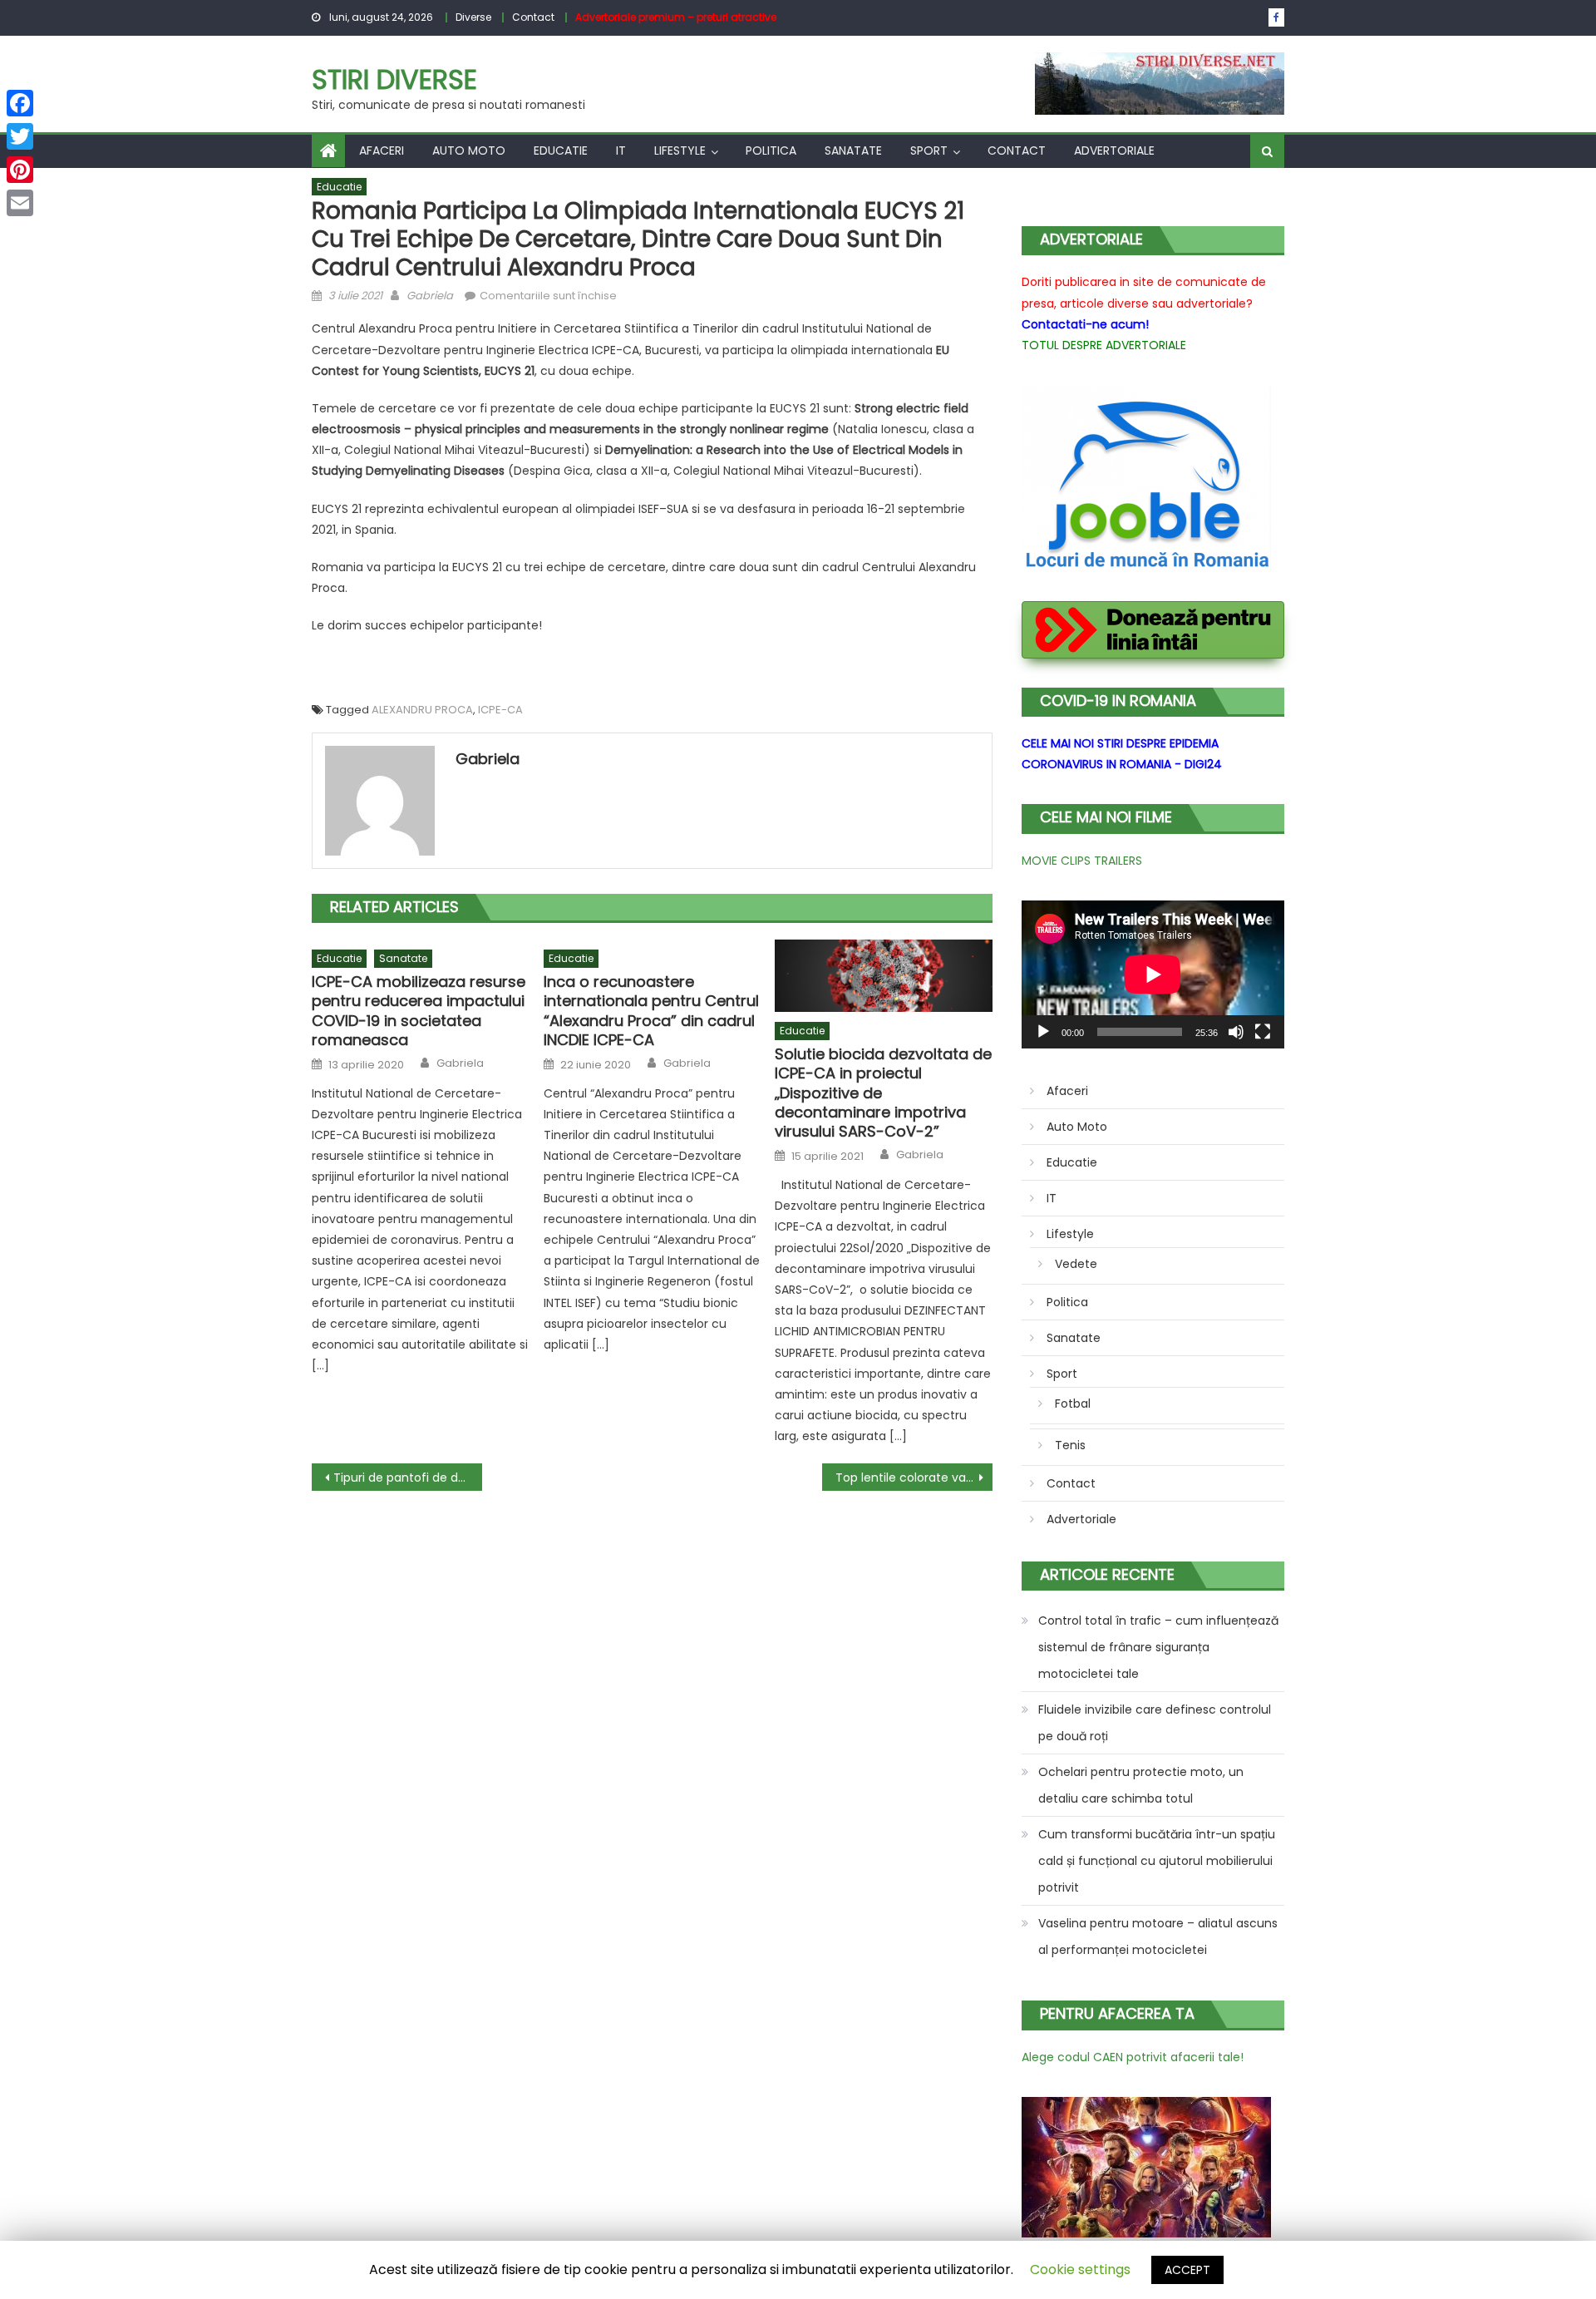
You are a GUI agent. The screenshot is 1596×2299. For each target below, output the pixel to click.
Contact (533, 17)
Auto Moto (469, 150)
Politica (771, 150)
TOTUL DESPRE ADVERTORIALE (1104, 345)
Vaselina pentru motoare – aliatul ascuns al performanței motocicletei (1158, 1936)
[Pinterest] (20, 170)
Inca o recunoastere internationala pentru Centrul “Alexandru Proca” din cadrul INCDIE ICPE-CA (651, 1011)
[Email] (20, 203)
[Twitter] (20, 136)
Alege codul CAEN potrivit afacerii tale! (1133, 2057)
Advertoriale (1114, 150)
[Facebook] (20, 103)
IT (621, 150)
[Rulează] (1043, 1032)
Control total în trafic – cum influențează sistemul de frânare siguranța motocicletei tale (1158, 1647)
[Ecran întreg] (1263, 1032)
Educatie (561, 150)
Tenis (1070, 1445)
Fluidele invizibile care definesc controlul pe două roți (1155, 1723)
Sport (929, 150)
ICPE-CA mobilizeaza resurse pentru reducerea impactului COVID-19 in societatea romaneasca (419, 1011)
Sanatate (853, 150)
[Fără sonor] (1236, 1032)
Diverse (473, 17)
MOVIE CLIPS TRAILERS (1082, 861)
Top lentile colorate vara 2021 (914, 1478)
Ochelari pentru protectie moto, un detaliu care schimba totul (1141, 1785)
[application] (1153, 974)
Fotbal (1073, 1404)
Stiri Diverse (394, 79)
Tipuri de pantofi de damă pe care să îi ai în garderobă (408, 1478)
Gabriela (430, 296)
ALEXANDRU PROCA (422, 710)
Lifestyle (680, 150)
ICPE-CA (500, 710)
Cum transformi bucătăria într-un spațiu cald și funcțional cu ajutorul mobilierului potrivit (1157, 1861)
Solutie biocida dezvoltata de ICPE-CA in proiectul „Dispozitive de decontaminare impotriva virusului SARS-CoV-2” (883, 1093)
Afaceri (382, 150)
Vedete (1076, 1264)
